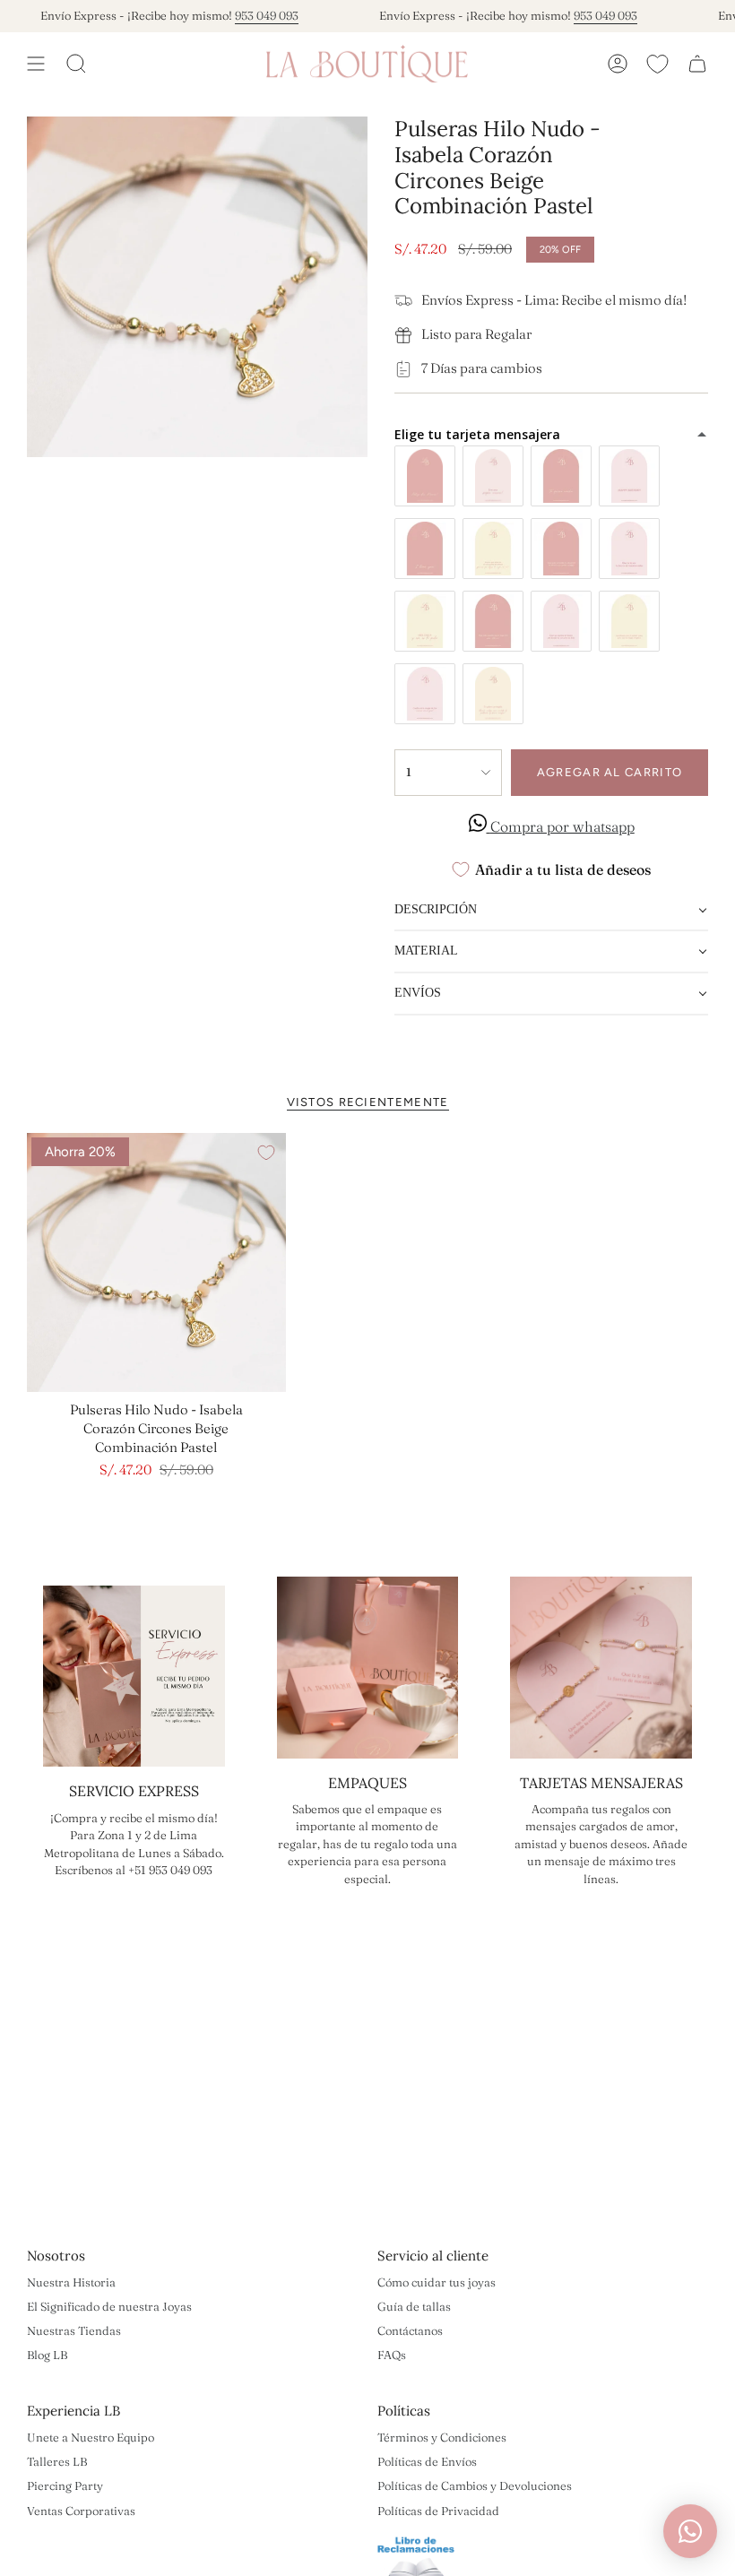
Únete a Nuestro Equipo (91, 2437)
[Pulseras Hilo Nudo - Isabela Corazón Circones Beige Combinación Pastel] (156, 1262)
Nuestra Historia (71, 2282)
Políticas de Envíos (427, 2461)
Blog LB (47, 2355)
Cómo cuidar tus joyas (437, 2282)
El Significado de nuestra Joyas (109, 2306)
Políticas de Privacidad (438, 2511)
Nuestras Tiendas (74, 2330)
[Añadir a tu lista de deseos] (266, 1153)
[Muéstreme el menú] (36, 64)
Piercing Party (65, 2485)
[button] (551, 911)
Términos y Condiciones (442, 2437)
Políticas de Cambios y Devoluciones (475, 2485)
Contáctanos (410, 2330)
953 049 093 (246, 15)
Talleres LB (57, 2461)
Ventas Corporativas (81, 2511)
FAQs (392, 2355)
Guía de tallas (414, 2306)
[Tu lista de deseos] (657, 64)
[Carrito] (697, 64)
